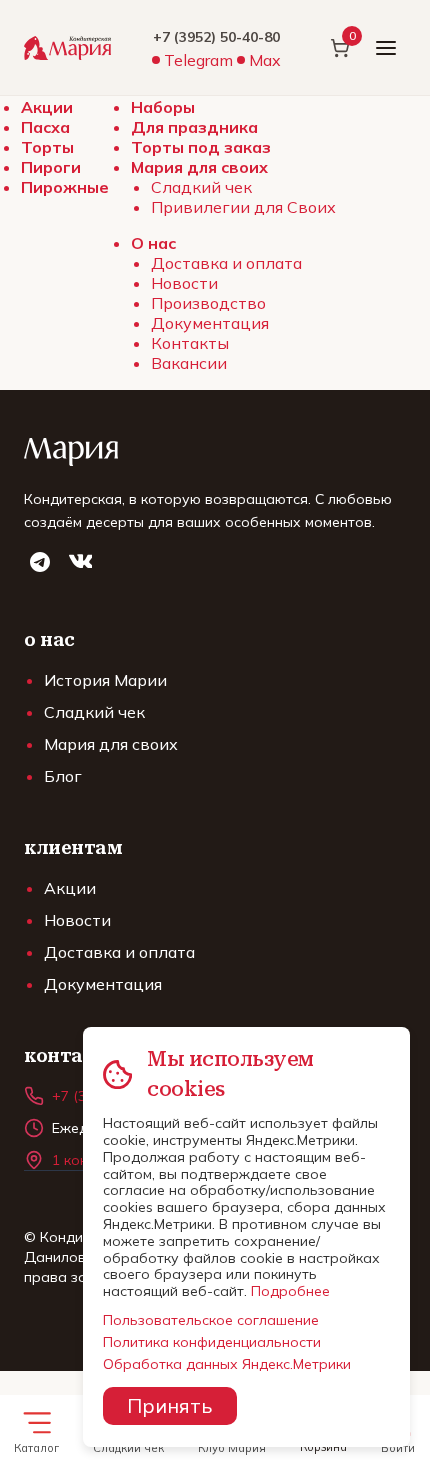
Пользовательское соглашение (211, 1320)
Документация (210, 323)
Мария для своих (199, 167)
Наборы (163, 107)
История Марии (105, 680)
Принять (169, 1405)
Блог (63, 776)
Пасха (45, 127)
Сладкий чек (201, 187)
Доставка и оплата (226, 263)
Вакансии (189, 363)
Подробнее (290, 1291)
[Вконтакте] (80, 562)
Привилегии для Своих (243, 207)
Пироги (51, 167)
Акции (47, 107)
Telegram (198, 60)
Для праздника (194, 127)
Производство (208, 303)
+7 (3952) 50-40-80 (216, 37)
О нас (153, 243)
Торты (47, 147)
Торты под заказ (201, 147)
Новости (184, 283)
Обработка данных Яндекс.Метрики (227, 1364)
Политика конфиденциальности (212, 1342)
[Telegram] (40, 562)
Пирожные (65, 187)
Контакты (190, 343)
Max (265, 60)
